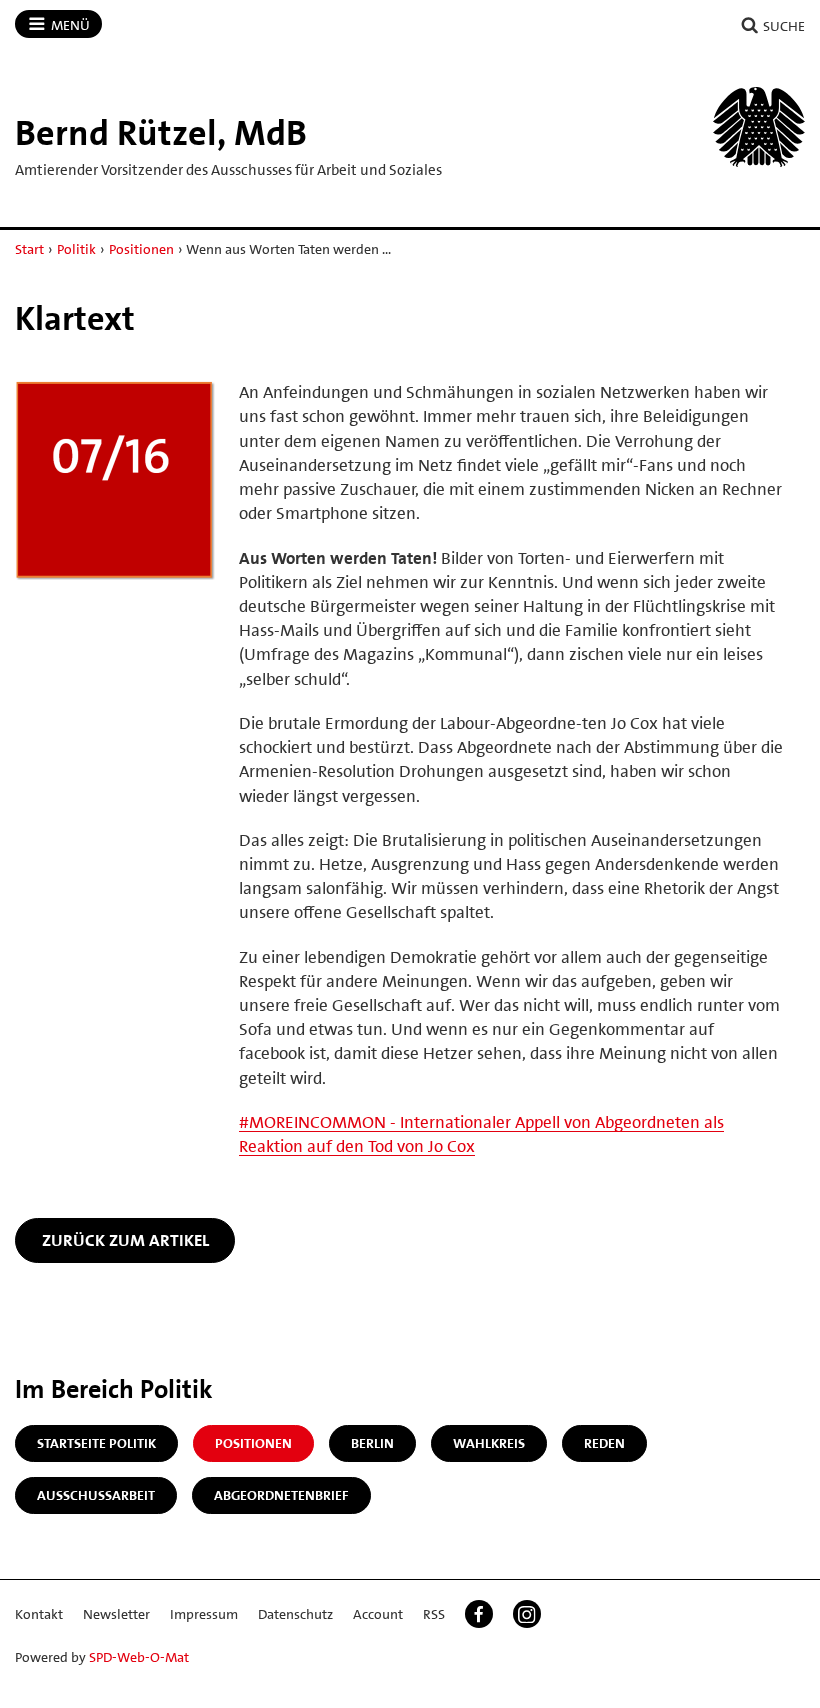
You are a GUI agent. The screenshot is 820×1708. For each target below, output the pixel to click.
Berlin (372, 1443)
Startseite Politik (96, 1443)
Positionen (141, 249)
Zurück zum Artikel (125, 1240)
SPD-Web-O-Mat (139, 1657)
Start (29, 249)
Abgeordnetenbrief (281, 1495)
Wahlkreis (489, 1443)
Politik (76, 249)
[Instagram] (527, 1614)
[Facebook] (479, 1614)
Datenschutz (295, 1614)
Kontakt (39, 1614)
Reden (604, 1443)
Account (378, 1614)
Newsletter (116, 1614)
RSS (434, 1614)
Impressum (204, 1614)
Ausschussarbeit (96, 1495)
